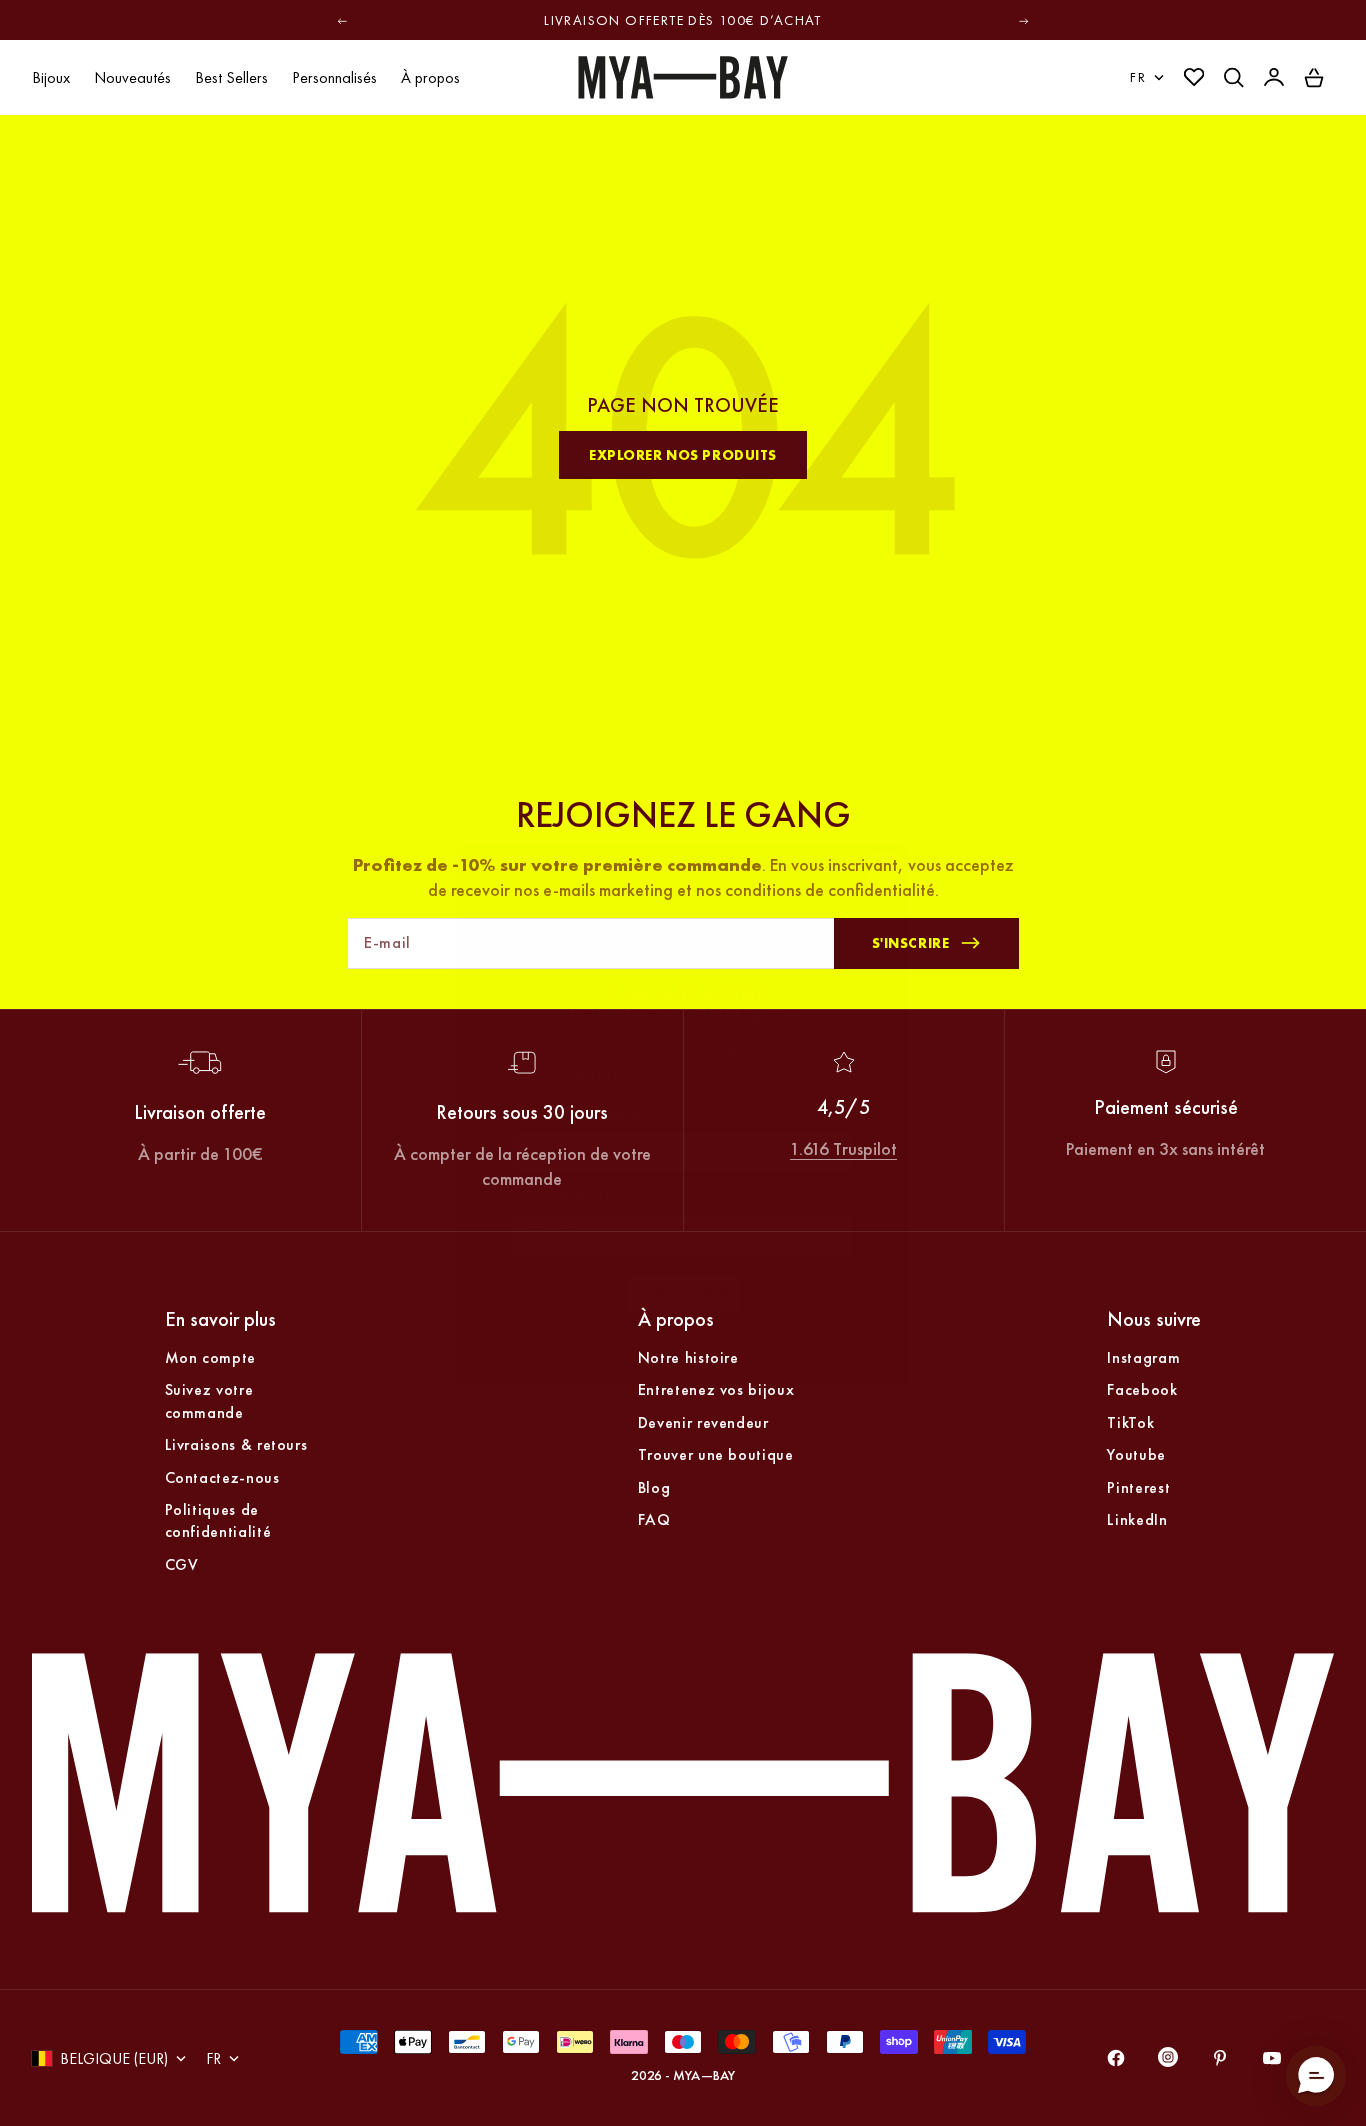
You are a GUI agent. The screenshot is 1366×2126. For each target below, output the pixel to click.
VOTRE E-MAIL (571, 1147)
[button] (1316, 2076)
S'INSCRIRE (683, 1241)
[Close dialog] (884, 817)
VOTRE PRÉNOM (579, 1064)
